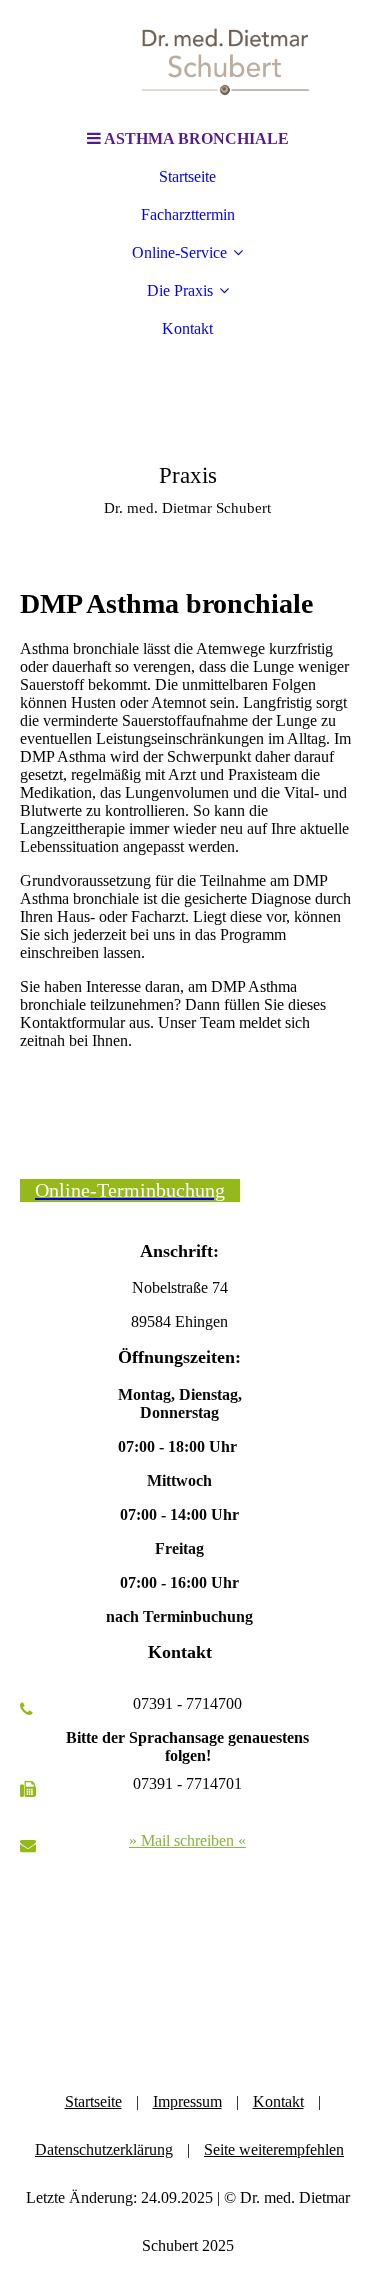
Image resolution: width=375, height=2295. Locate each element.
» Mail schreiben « (187, 1840)
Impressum (187, 2101)
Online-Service (179, 252)
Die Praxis (180, 290)
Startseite (187, 176)
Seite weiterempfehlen (274, 2149)
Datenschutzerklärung (104, 2149)
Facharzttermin (188, 214)
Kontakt (187, 328)
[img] (188, 60)
